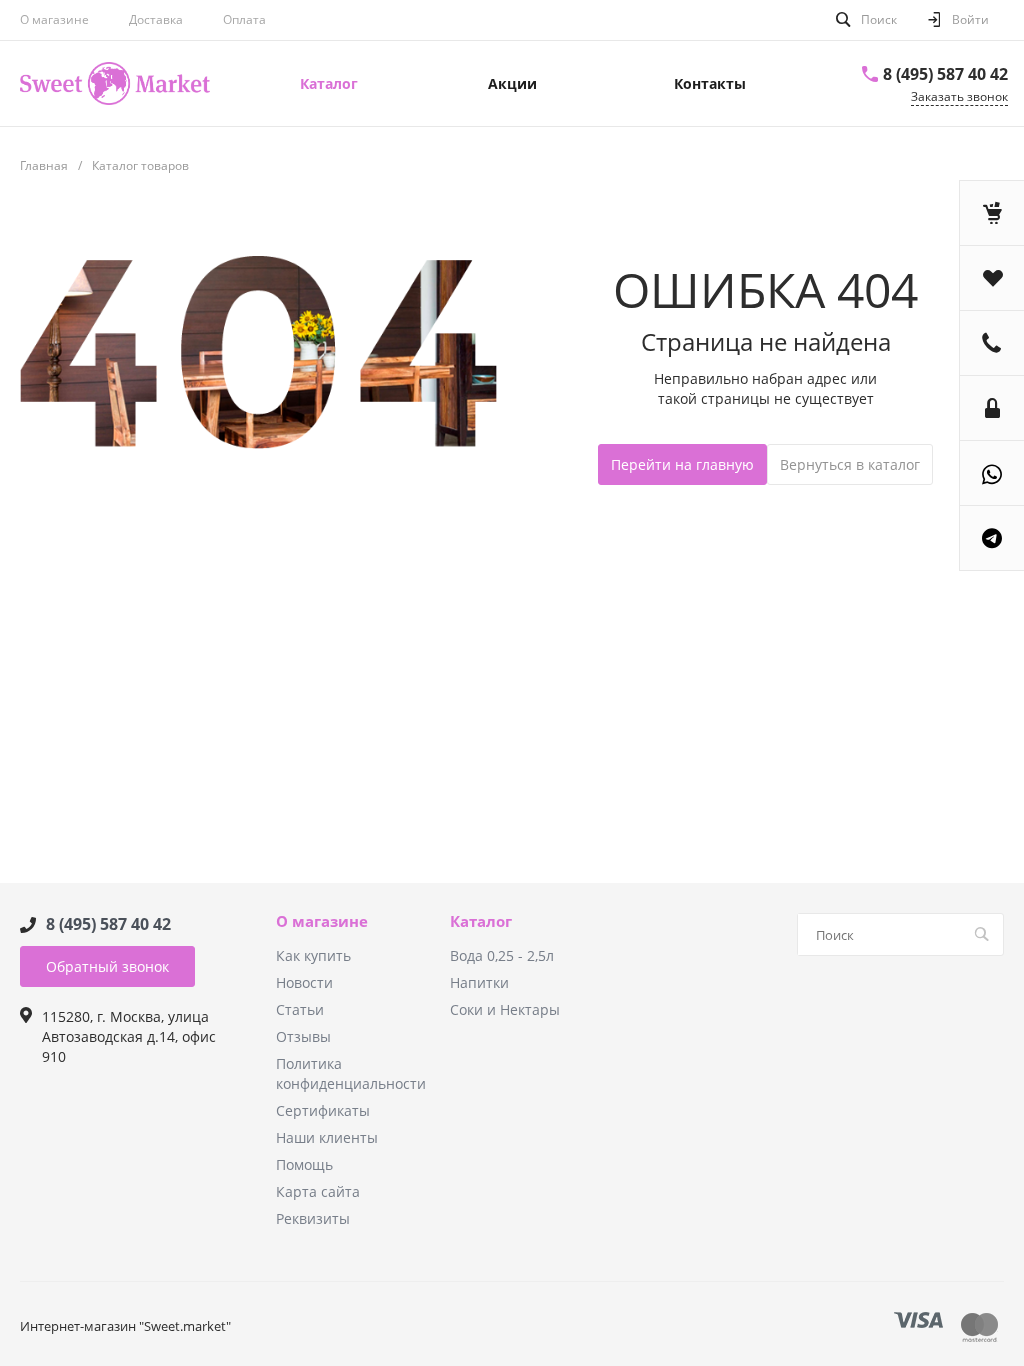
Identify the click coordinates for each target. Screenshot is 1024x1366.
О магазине (54, 19)
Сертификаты (323, 1110)
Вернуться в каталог (850, 464)
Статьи (300, 1009)
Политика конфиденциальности (351, 1073)
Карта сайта (318, 1191)
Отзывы (303, 1036)
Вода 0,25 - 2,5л (502, 955)
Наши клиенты (327, 1137)
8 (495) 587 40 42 (945, 74)
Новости (304, 982)
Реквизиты (313, 1218)
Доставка (156, 19)
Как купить (313, 955)
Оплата (244, 19)
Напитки (479, 982)
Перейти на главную (682, 464)
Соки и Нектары (505, 1009)
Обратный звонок (107, 966)
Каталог (481, 922)
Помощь (304, 1164)
